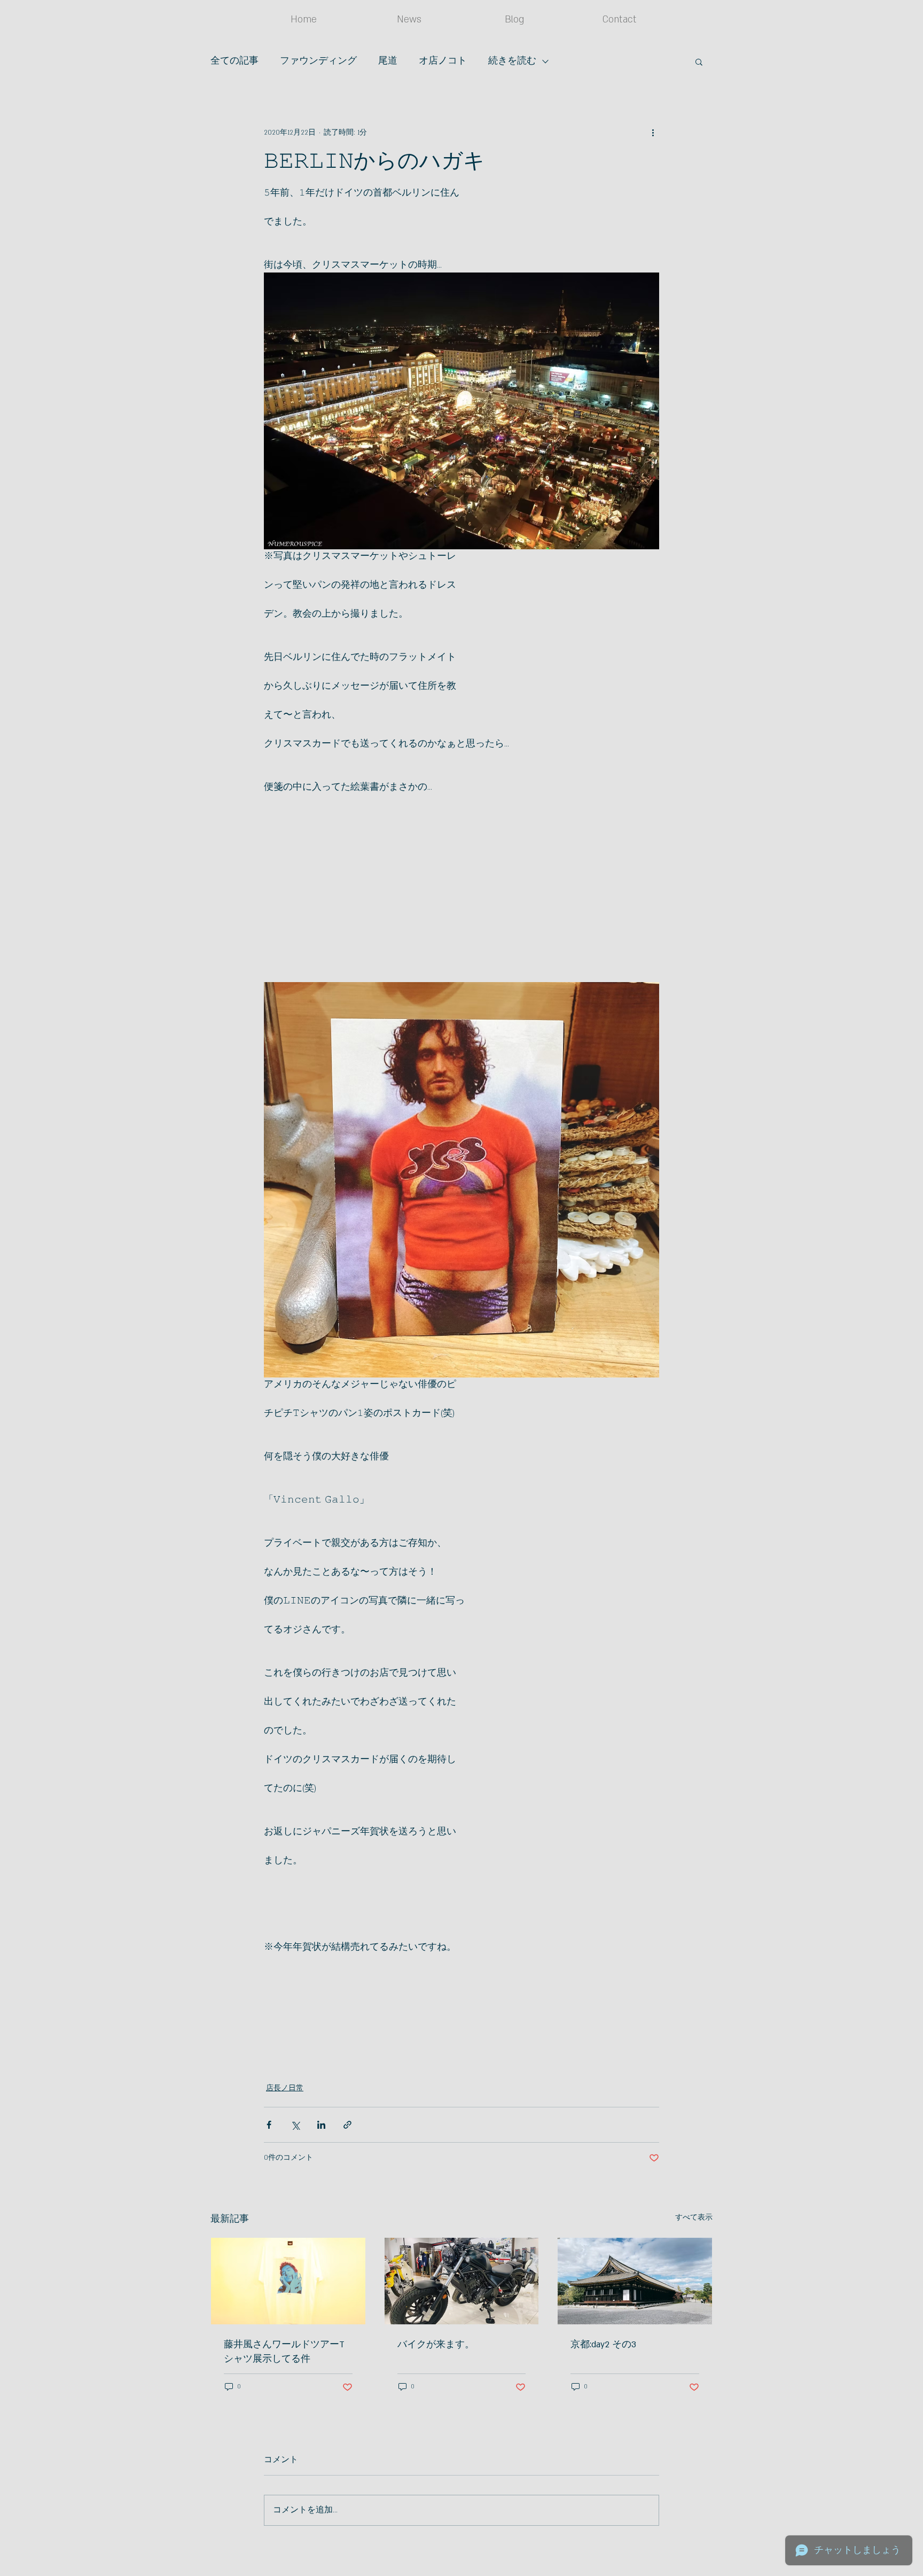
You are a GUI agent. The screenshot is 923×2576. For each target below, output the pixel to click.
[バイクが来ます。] (462, 2281)
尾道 (388, 61)
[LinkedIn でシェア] (321, 2125)
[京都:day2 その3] (635, 2281)
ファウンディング (318, 61)
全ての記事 (234, 61)
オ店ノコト (443, 61)
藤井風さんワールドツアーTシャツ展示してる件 (284, 2352)
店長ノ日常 (285, 2088)
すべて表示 (694, 2217)
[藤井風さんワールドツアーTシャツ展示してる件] (288, 2281)
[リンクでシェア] (347, 2125)
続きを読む (512, 61)
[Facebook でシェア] (269, 2125)
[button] (699, 61)
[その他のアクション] (653, 133)
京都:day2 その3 (603, 2345)
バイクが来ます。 (436, 2345)
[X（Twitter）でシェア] (295, 2125)
